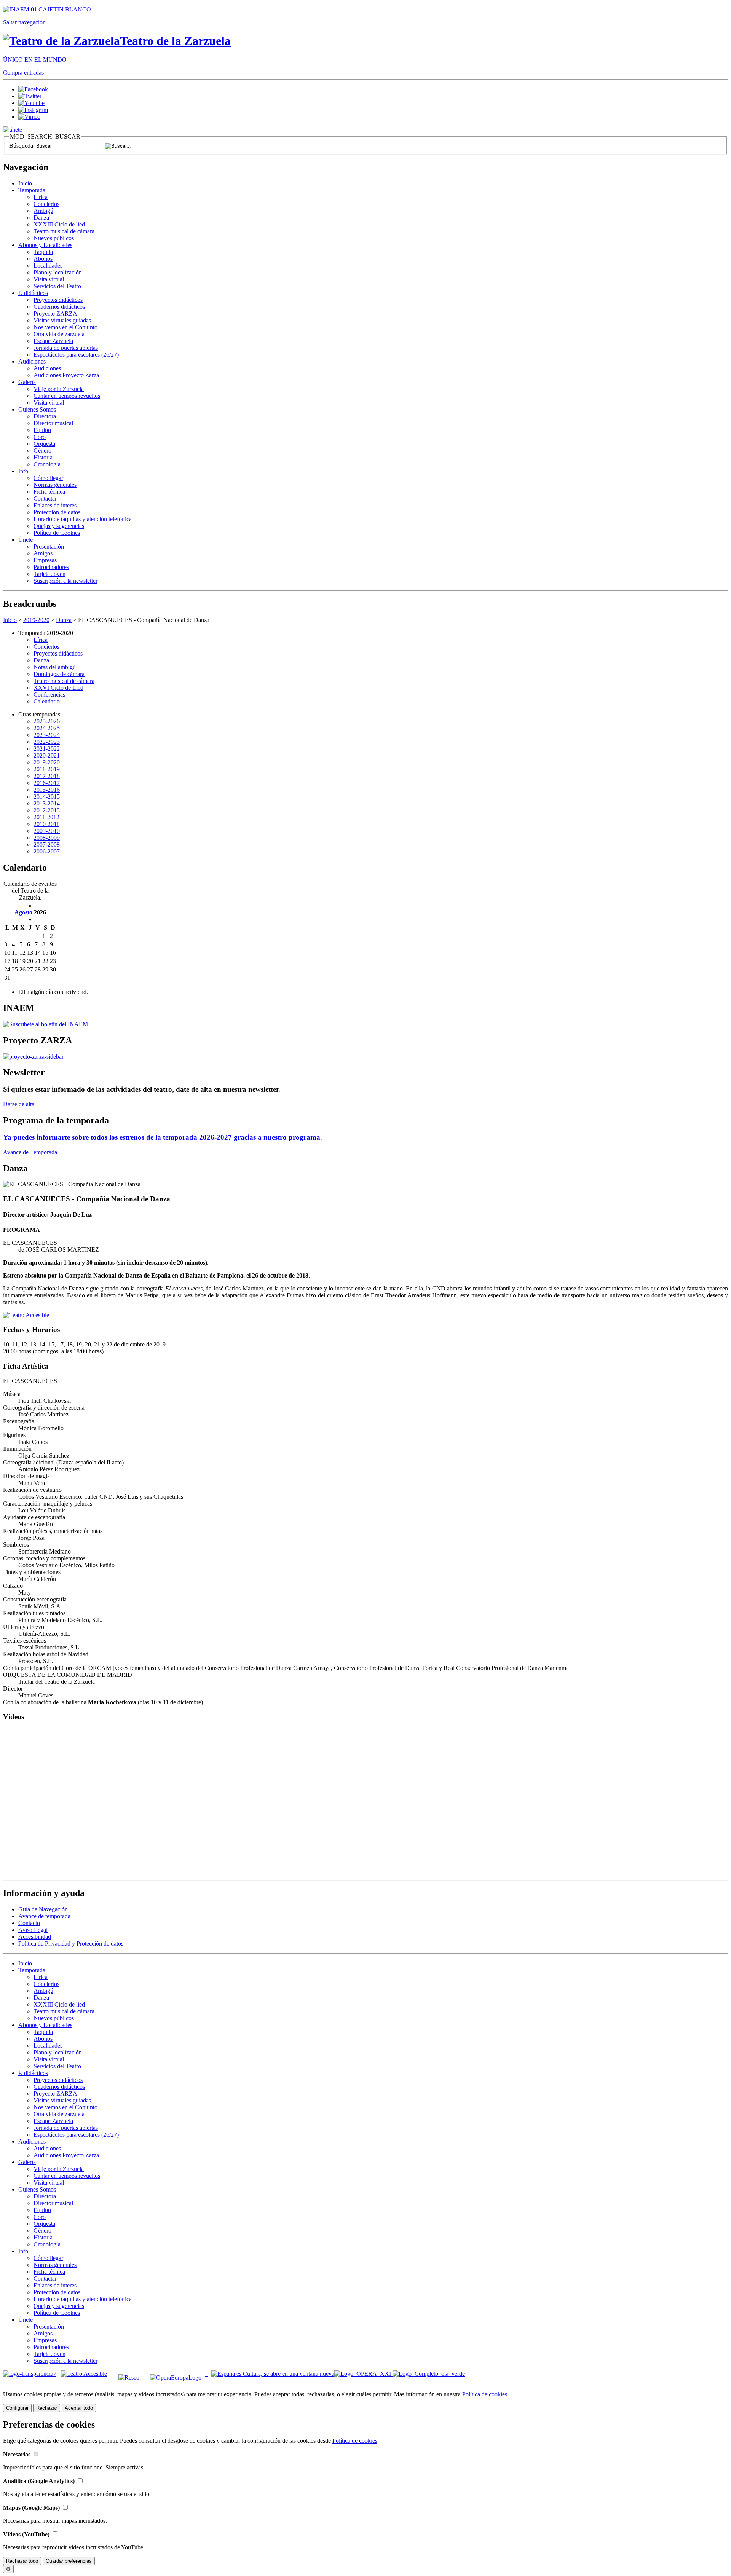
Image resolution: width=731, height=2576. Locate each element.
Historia (43, 457)
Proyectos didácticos (58, 300)
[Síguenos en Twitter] (30, 96)
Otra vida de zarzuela (59, 334)
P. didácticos (33, 293)
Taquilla (43, 252)
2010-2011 (46, 824)
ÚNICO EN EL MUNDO (35, 60)
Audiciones (32, 361)
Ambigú (43, 211)
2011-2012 (46, 817)
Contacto (29, 1923)
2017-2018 (47, 776)
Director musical (53, 423)
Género (42, 451)
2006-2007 (47, 851)
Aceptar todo (79, 2408)
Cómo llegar (48, 478)
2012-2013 (47, 810)
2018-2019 (47, 769)
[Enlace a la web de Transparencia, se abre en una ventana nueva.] (30, 2374)
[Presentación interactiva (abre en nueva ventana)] (33, 1057)
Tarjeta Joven (49, 574)
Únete (26, 540)
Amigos (43, 553)
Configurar (17, 2408)
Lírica (41, 197)
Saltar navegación (24, 22)
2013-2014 (47, 803)
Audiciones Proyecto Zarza (66, 375)
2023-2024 (47, 735)
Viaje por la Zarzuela (59, 389)
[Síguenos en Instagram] (33, 110)
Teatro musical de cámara (64, 231)
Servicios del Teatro (57, 286)
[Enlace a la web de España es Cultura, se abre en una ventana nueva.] (273, 2374)
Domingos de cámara (59, 674)
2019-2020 (36, 620)
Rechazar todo (22, 2561)
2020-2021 (47, 755)
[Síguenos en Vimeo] (29, 117)
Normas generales (55, 485)
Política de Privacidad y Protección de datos (71, 1944)
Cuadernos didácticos (59, 307)
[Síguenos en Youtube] (31, 103)
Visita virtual (49, 279)
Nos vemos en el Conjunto (65, 327)
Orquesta (44, 444)
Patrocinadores (51, 567)
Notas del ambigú (55, 667)
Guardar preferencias (69, 2561)
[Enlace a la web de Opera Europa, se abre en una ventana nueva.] (177, 2374)
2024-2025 (47, 728)
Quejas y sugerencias (59, 526)
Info (23, 471)
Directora (45, 416)
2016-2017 (47, 783)
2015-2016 (47, 790)
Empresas (45, 560)
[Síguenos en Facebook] (33, 89)
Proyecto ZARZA (55, 313)
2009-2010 (47, 831)
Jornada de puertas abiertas (66, 348)
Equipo (42, 430)
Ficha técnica (49, 492)
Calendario (47, 701)
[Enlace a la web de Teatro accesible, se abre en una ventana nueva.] (26, 1315)
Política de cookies (485, 2394)
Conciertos (46, 204)
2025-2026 (47, 721)
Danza (41, 218)
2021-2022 (47, 749)
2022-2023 (47, 742)
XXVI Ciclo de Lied (58, 688)
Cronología (47, 464)
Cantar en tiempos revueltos (67, 396)
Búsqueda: (22, 146)
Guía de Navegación (43, 1909)
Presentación (49, 546)
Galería (27, 382)
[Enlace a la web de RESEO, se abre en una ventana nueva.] (129, 2374)
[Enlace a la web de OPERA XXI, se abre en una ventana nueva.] (363, 2374)
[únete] (13, 130)
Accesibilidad (35, 1937)
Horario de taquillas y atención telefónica (83, 519)
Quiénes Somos (37, 409)
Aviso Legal (33, 1930)
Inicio (25, 183)
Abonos (43, 259)
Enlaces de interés (55, 505)
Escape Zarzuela (53, 341)
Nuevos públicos (54, 238)
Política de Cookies (57, 533)
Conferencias (49, 695)
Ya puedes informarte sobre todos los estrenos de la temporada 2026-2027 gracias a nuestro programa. (163, 1137)
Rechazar (47, 2408)
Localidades (48, 266)
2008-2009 (47, 838)
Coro (40, 437)
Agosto (23, 912)
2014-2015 (47, 797)
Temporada (32, 190)
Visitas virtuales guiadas (62, 320)
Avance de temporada (44, 1916)
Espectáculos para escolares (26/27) (76, 355)
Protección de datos (57, 512)
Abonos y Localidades (45, 245)
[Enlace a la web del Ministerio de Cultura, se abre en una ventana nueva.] (47, 9)
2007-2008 (47, 845)
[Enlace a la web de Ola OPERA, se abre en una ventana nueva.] (429, 2374)
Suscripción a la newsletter (65, 581)
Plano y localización (58, 272)
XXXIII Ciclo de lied (59, 224)
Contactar (45, 498)
